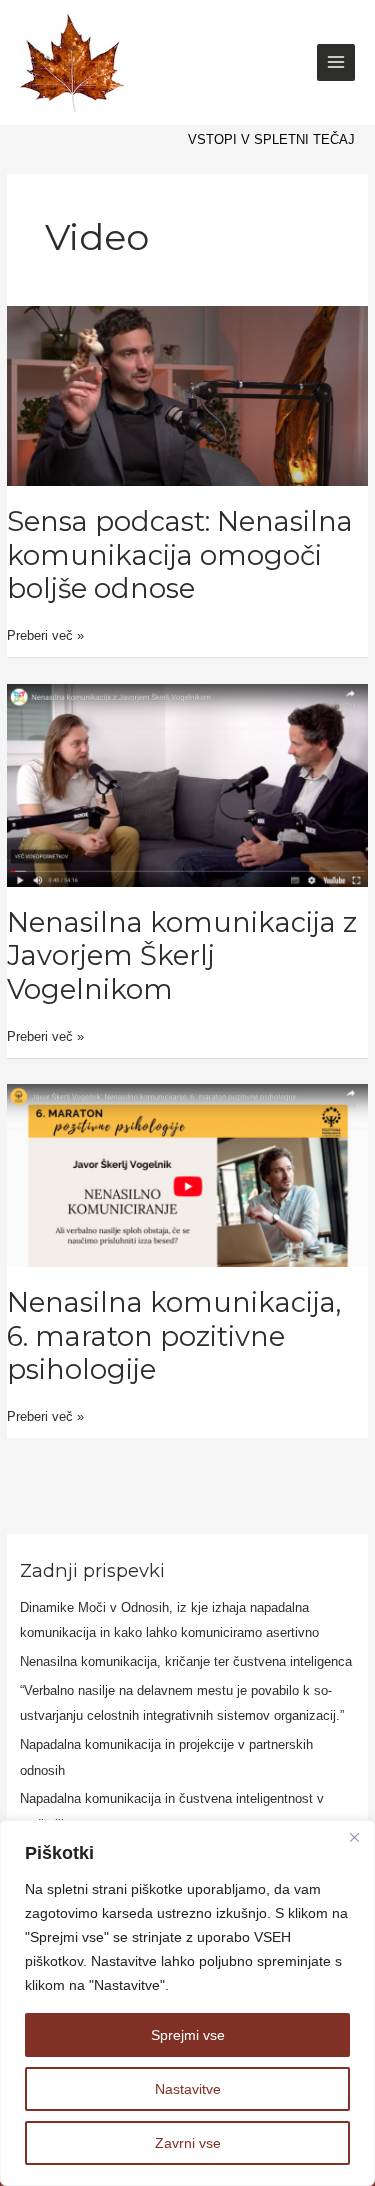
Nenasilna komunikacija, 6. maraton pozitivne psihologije (174, 1336)
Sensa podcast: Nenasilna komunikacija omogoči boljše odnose (180, 555)
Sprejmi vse (188, 2035)
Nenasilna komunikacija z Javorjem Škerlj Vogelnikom (182, 956)
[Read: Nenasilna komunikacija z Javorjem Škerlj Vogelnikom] (187, 784)
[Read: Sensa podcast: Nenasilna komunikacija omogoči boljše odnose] (187, 394)
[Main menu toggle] (336, 63)
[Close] (354, 1837)
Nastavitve (188, 2089)
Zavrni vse (188, 2143)
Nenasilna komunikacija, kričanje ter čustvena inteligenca (186, 1661)
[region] (187, 2003)
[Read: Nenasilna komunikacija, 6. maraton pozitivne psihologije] (187, 1174)
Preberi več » (45, 634)
